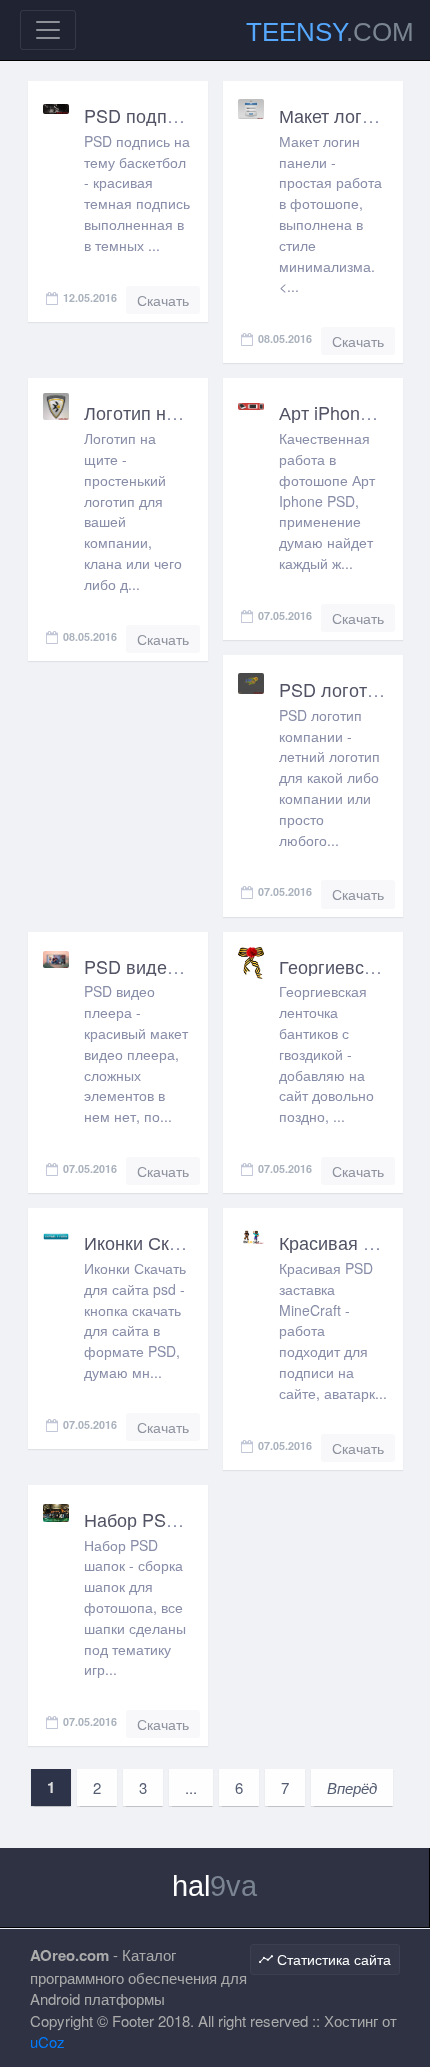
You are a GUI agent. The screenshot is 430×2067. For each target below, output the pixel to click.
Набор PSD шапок (160, 1519)
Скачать (163, 300)
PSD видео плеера (163, 966)
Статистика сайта (332, 1959)
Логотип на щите (154, 412)
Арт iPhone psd (341, 412)
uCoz (47, 2041)
